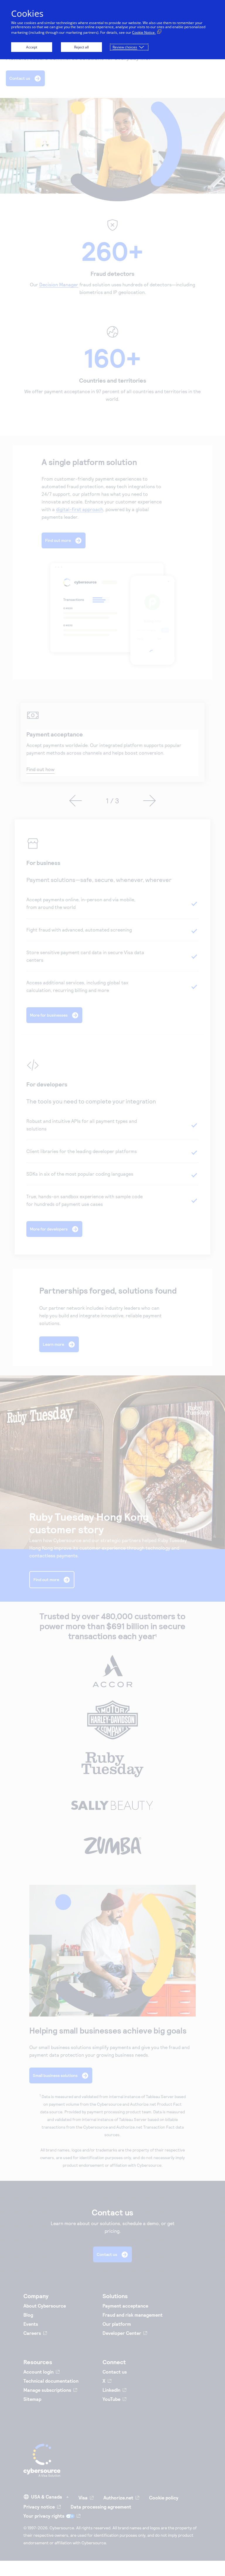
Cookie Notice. (144, 32)
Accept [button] (32, 47)
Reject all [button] (81, 47)
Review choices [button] (125, 47)
